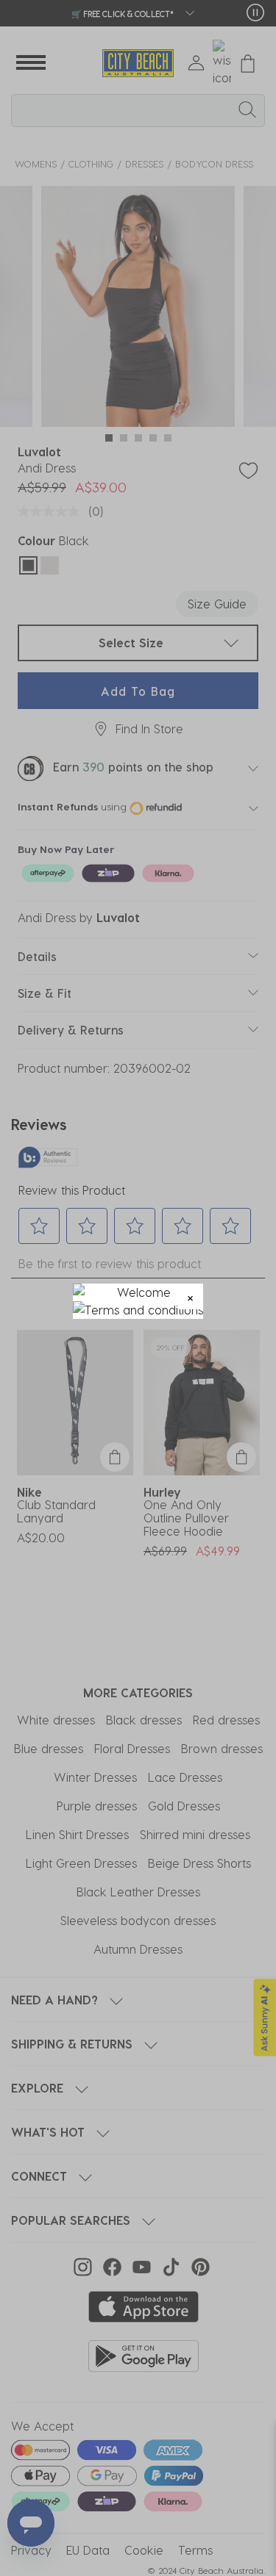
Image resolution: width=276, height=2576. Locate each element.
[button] (190, 1296)
